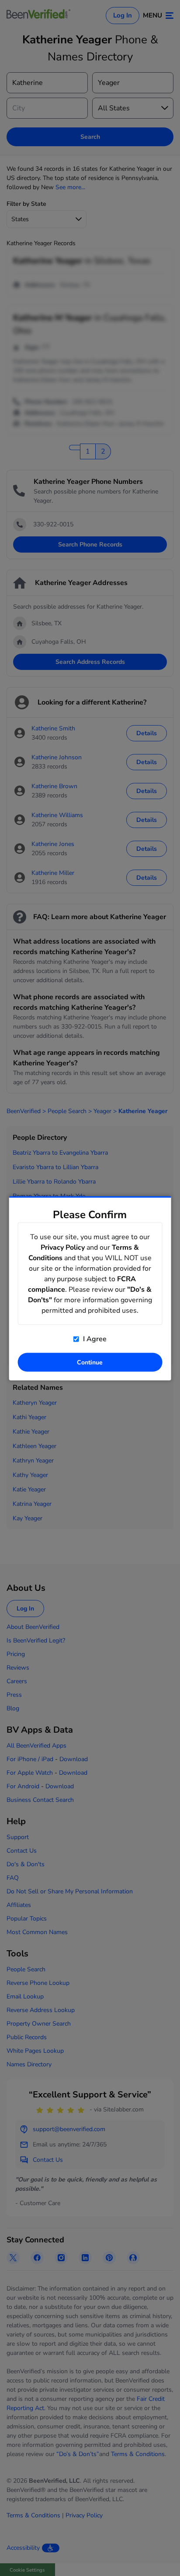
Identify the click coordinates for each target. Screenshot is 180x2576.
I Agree (94, 1339)
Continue (90, 1362)
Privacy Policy (63, 1247)
